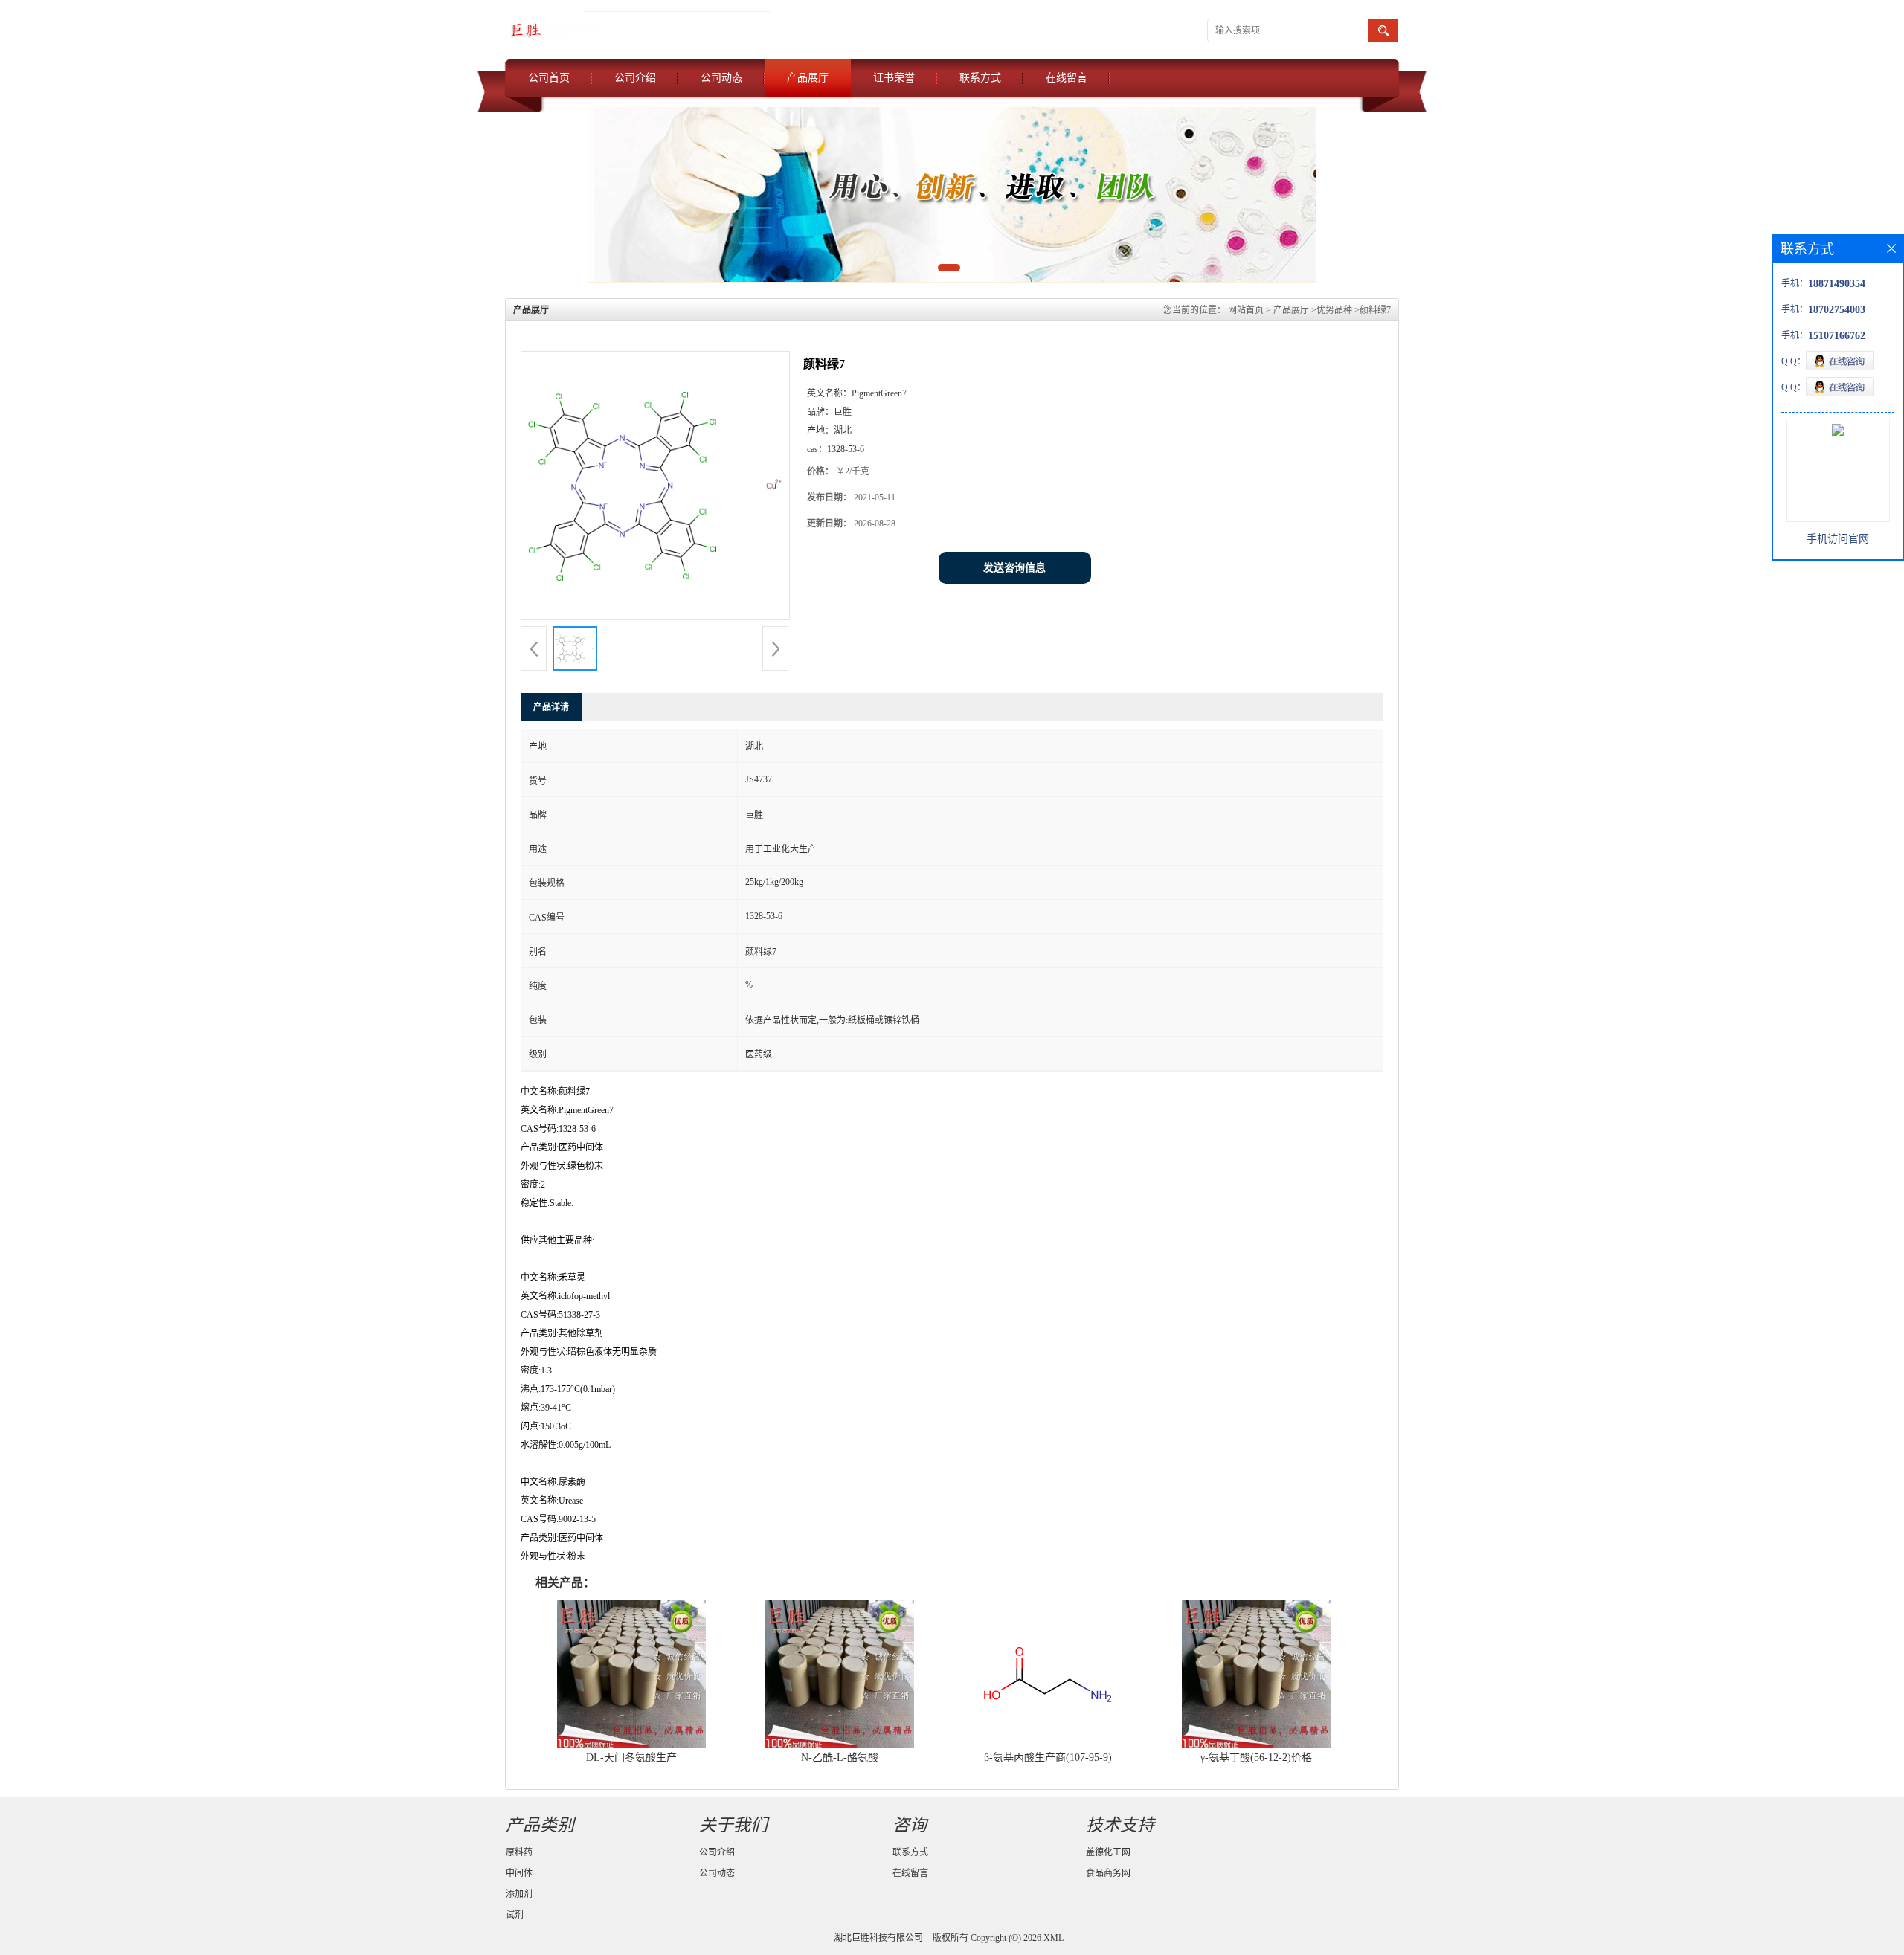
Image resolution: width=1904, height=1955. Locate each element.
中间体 (519, 1873)
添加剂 (519, 1894)
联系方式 (980, 78)
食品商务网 (1108, 1873)
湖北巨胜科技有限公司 (878, 1938)
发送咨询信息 (1014, 568)
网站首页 (1246, 310)
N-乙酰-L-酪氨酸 (840, 1758)
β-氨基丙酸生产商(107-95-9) (1048, 1758)
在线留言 (1067, 78)
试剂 (515, 1915)
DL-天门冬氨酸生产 (631, 1758)
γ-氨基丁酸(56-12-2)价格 (1256, 1758)
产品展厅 (808, 78)
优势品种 (1334, 310)
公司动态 (721, 78)
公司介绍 (635, 78)
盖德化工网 (1108, 1852)
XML (1054, 1938)
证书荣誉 (894, 78)
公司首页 (549, 78)
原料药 (519, 1852)
